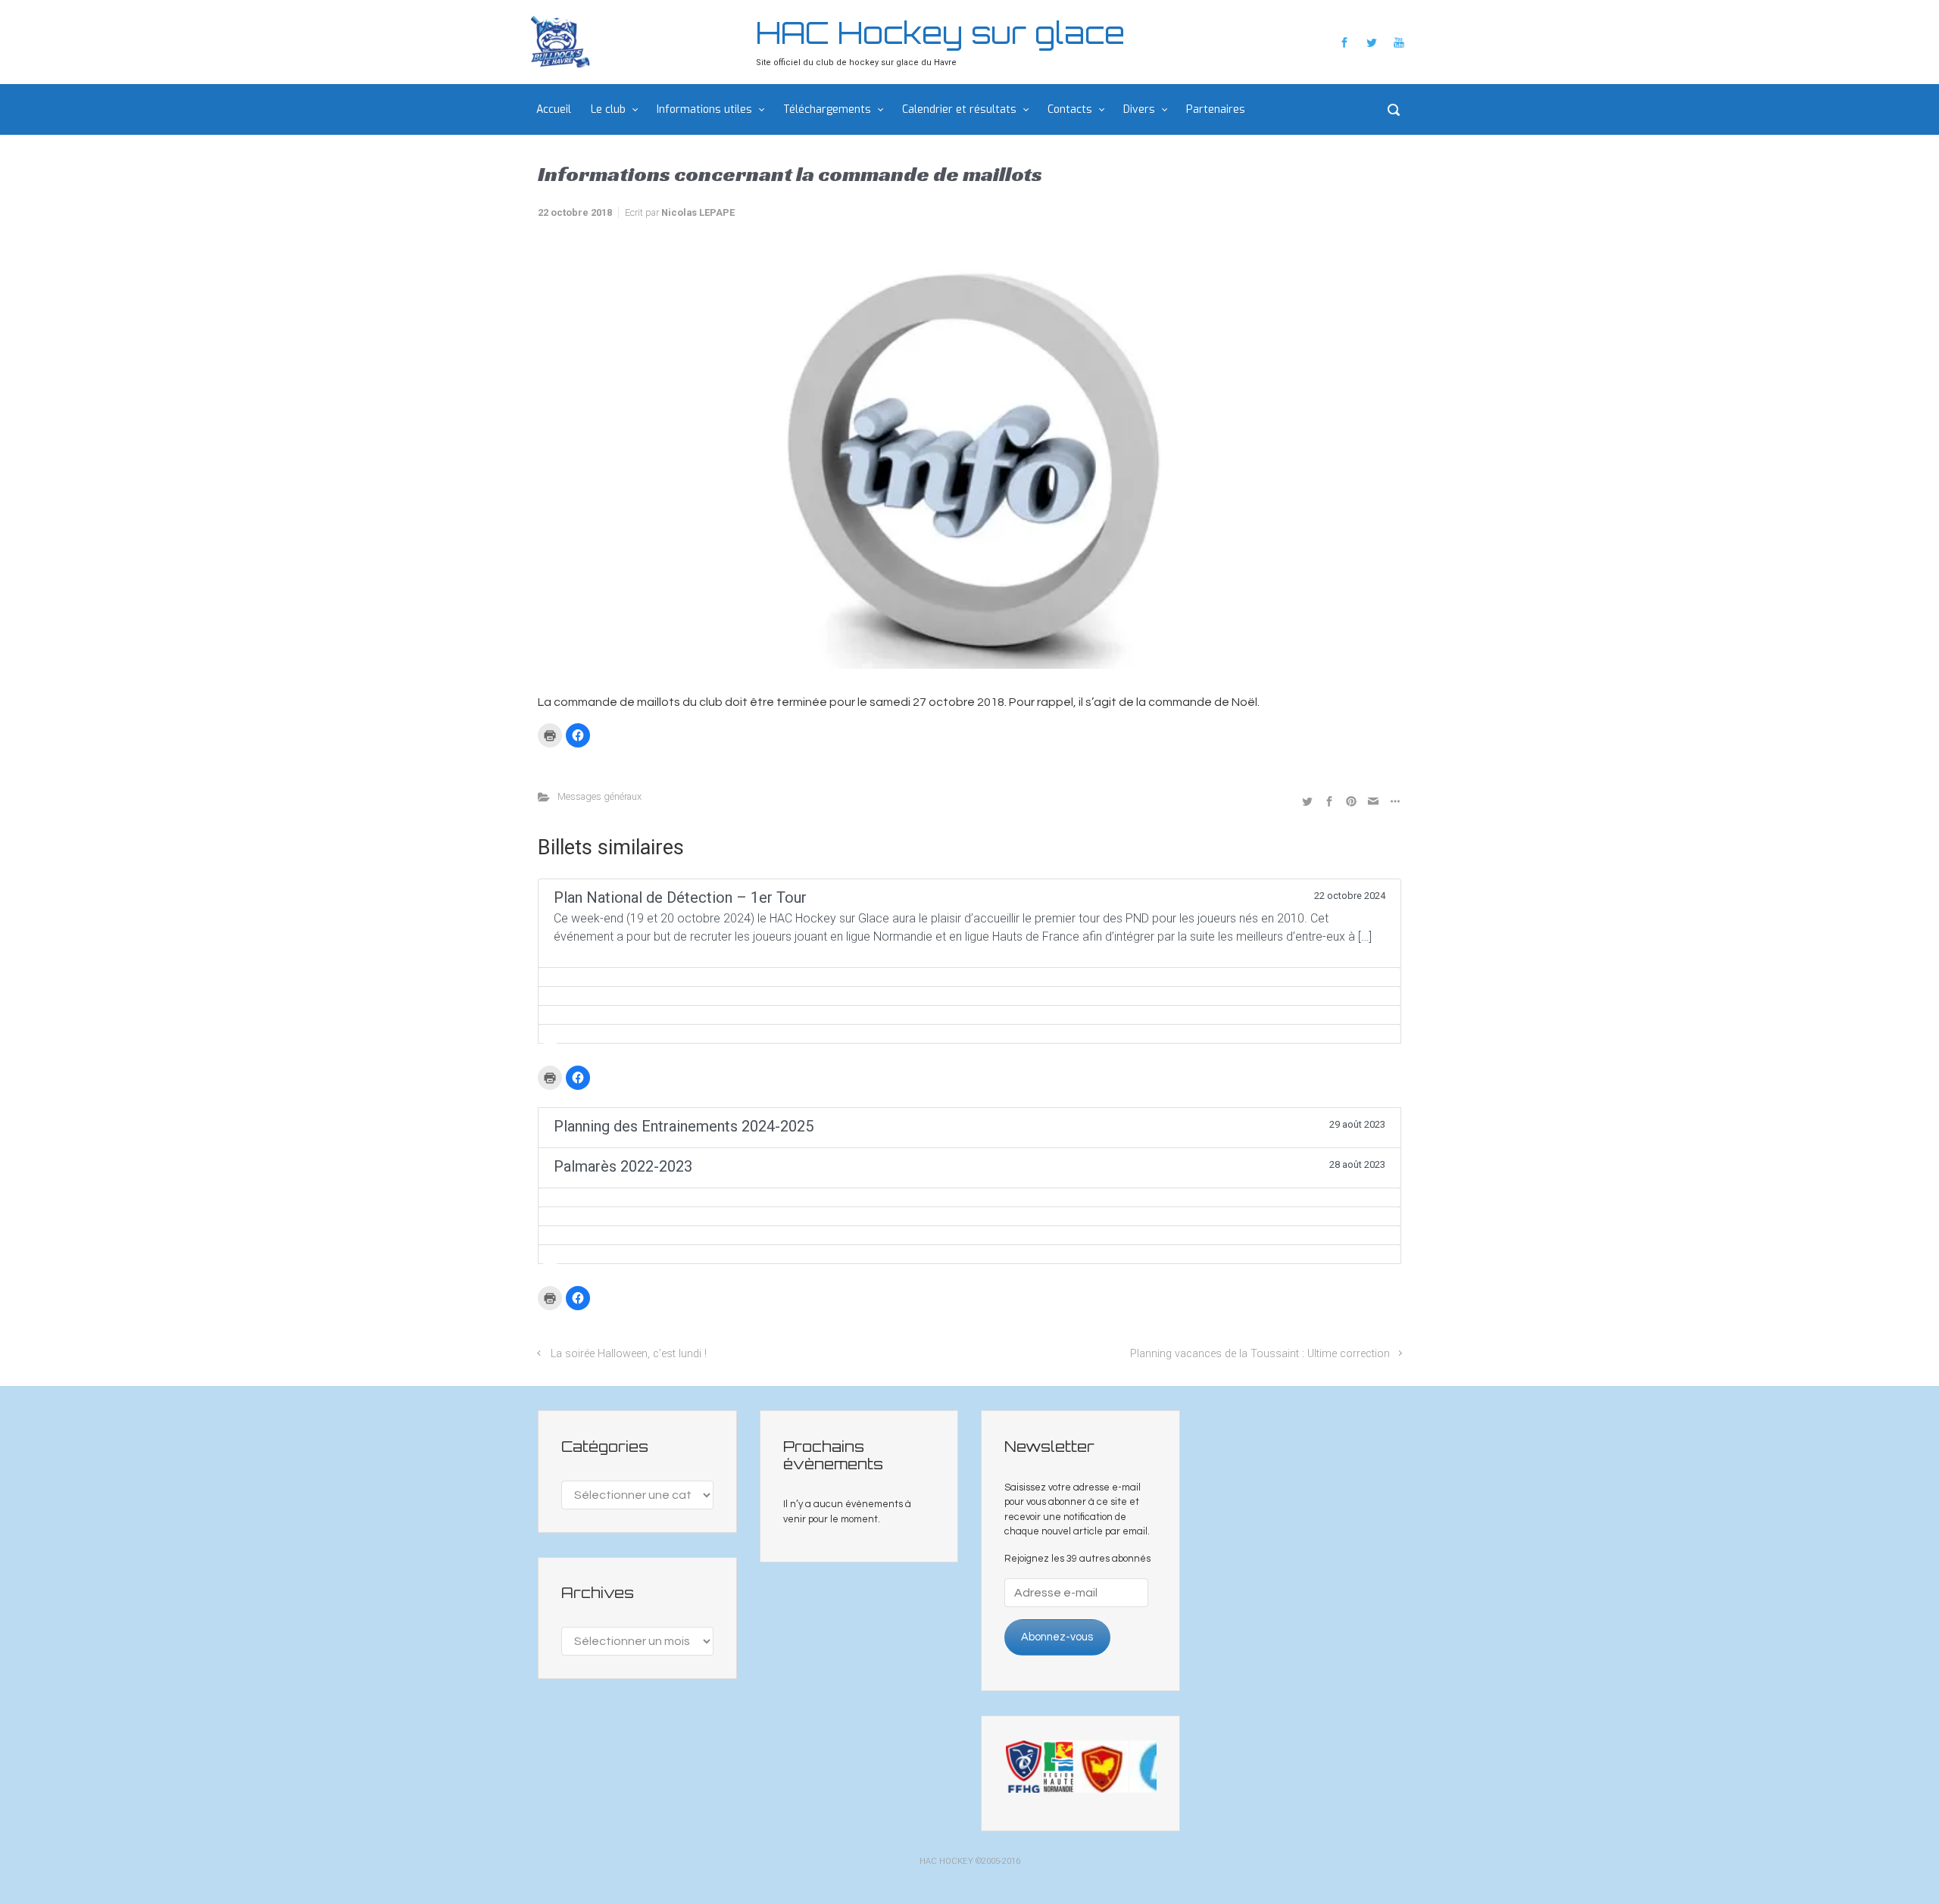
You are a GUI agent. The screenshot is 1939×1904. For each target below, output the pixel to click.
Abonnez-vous (1057, 1637)
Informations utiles (704, 109)
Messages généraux (599, 796)
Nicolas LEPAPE (698, 212)
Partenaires (1216, 109)
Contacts (1070, 109)
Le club (608, 109)
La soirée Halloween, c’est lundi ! (629, 1354)
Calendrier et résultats (959, 109)
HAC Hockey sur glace (940, 33)
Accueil (554, 109)
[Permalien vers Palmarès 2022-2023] (969, 1197)
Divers (1139, 109)
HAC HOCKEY (946, 1861)
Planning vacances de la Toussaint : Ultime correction (1260, 1354)
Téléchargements (827, 109)
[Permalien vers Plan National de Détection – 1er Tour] (969, 977)
